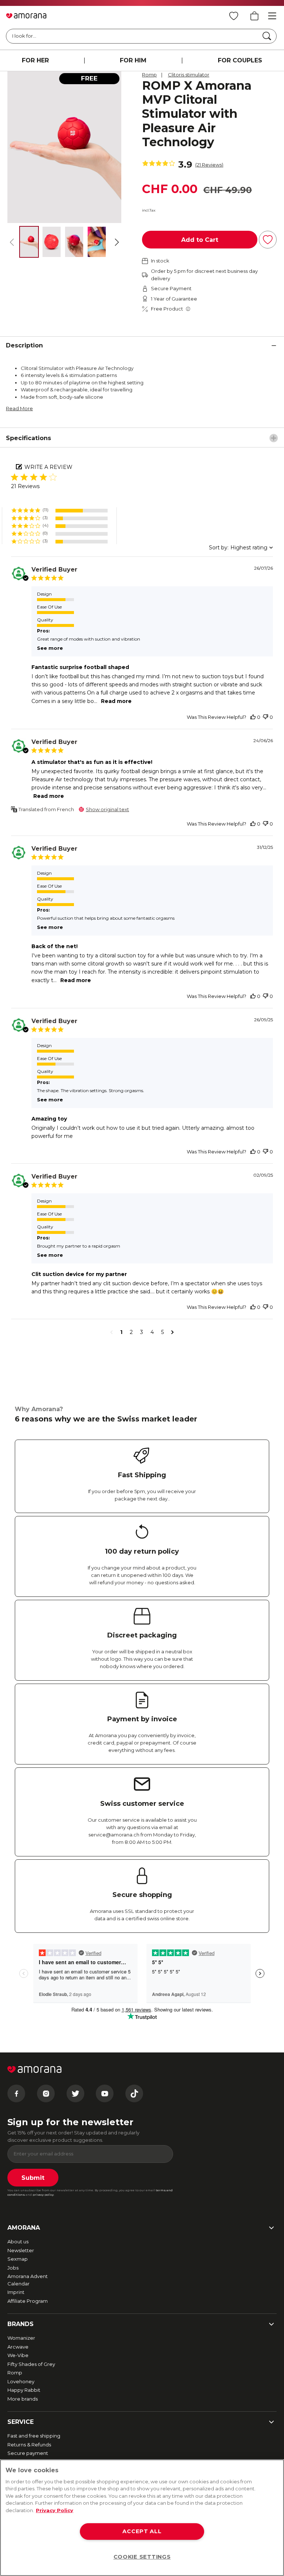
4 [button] (152, 1332)
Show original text (107, 809)
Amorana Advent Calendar (28, 2280)
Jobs (13, 2268)
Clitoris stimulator (189, 75)
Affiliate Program (28, 2301)
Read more (116, 701)
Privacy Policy (55, 2510)
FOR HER (35, 60)
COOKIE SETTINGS (142, 2557)
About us (18, 2241)
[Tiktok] (134, 2093)
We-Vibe (18, 2355)
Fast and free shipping (34, 2436)
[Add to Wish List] (268, 240)
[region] (142, 2518)
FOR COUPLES (240, 60)
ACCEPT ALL (142, 2531)
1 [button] (121, 1332)
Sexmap (18, 2259)
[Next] (117, 242)
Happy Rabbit (24, 2390)
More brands (23, 2399)
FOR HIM (133, 60)
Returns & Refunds (29, 2445)
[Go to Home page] (26, 16)
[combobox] (241, 548)
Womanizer (21, 2338)
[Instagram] (46, 2093)
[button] (59, 510)
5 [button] (163, 1332)
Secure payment (28, 2453)
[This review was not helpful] (266, 717)
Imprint (16, 2292)
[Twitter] (75, 2093)
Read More (19, 408)
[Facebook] (16, 2093)
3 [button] (142, 1332)
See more (50, 648)
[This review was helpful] (253, 717)
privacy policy (43, 2195)
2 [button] (131, 1332)
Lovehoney (21, 2381)
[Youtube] (105, 2093)
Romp (149, 75)
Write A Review (48, 467)
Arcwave (18, 2347)
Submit (33, 2178)
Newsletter (21, 2250)
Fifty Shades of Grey (31, 2364)
